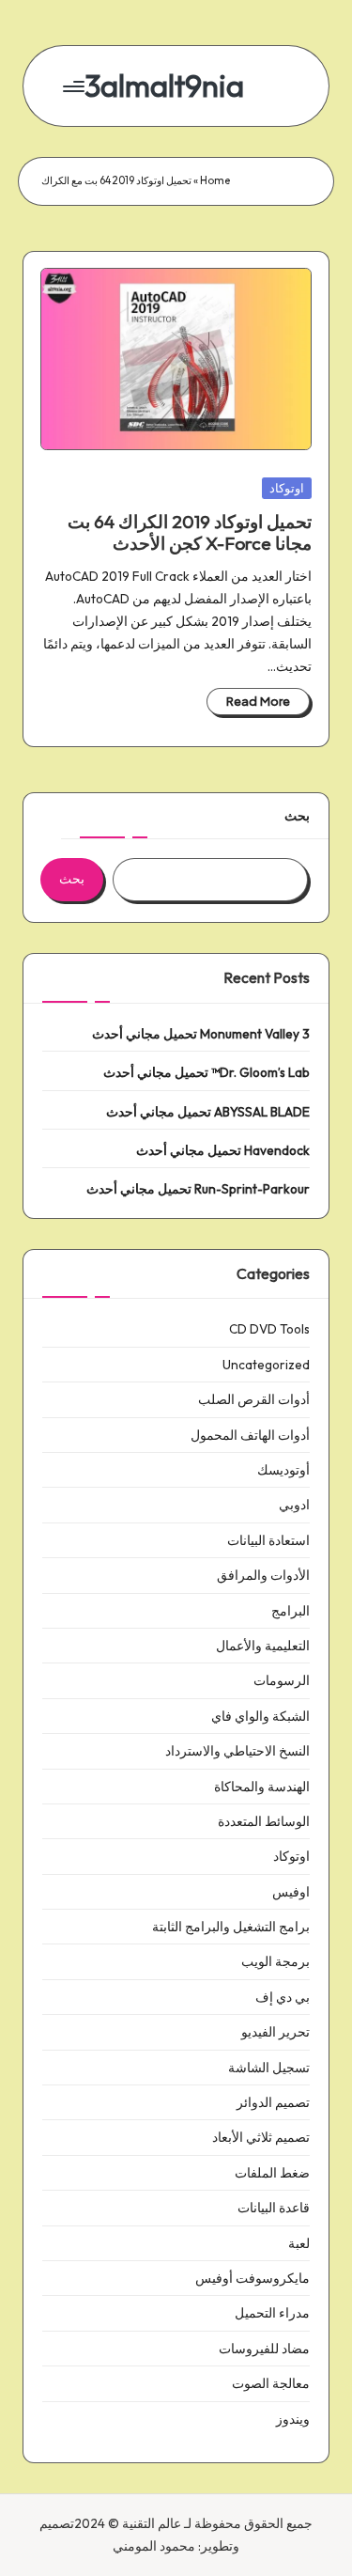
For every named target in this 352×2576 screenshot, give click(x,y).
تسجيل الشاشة (269, 2068)
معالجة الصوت (271, 2383)
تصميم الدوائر (273, 2102)
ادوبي (294, 1505)
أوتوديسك (283, 1470)
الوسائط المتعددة (264, 1821)
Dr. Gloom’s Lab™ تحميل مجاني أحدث (207, 1072)
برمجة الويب (275, 1961)
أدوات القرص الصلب (254, 1399)
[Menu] (75, 86)
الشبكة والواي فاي (260, 1716)
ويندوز (293, 2419)
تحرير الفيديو (275, 2032)
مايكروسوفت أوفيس (253, 2278)
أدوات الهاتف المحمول (250, 1435)
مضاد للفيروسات (264, 2349)
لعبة (299, 2243)
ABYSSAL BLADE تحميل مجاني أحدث (208, 1112)
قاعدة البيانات (274, 2208)
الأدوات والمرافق (263, 1575)
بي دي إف (283, 1997)
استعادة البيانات (268, 1540)
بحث (297, 816)
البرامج (291, 1611)
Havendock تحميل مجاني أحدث (223, 1150)
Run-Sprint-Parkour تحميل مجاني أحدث (198, 1189)
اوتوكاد (287, 488)
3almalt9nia (164, 86)
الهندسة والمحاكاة (262, 1787)
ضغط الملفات (272, 2173)
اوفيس (291, 1892)
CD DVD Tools (269, 1329)
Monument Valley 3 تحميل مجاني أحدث (201, 1034)
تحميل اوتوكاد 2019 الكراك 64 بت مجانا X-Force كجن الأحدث (190, 532)
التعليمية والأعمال (263, 1646)
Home (215, 180)
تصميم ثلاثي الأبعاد (261, 2137)
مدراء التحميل (272, 2313)
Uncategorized (266, 1365)
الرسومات (282, 1680)
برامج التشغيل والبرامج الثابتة (231, 1927)
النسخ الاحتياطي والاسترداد (237, 1751)
